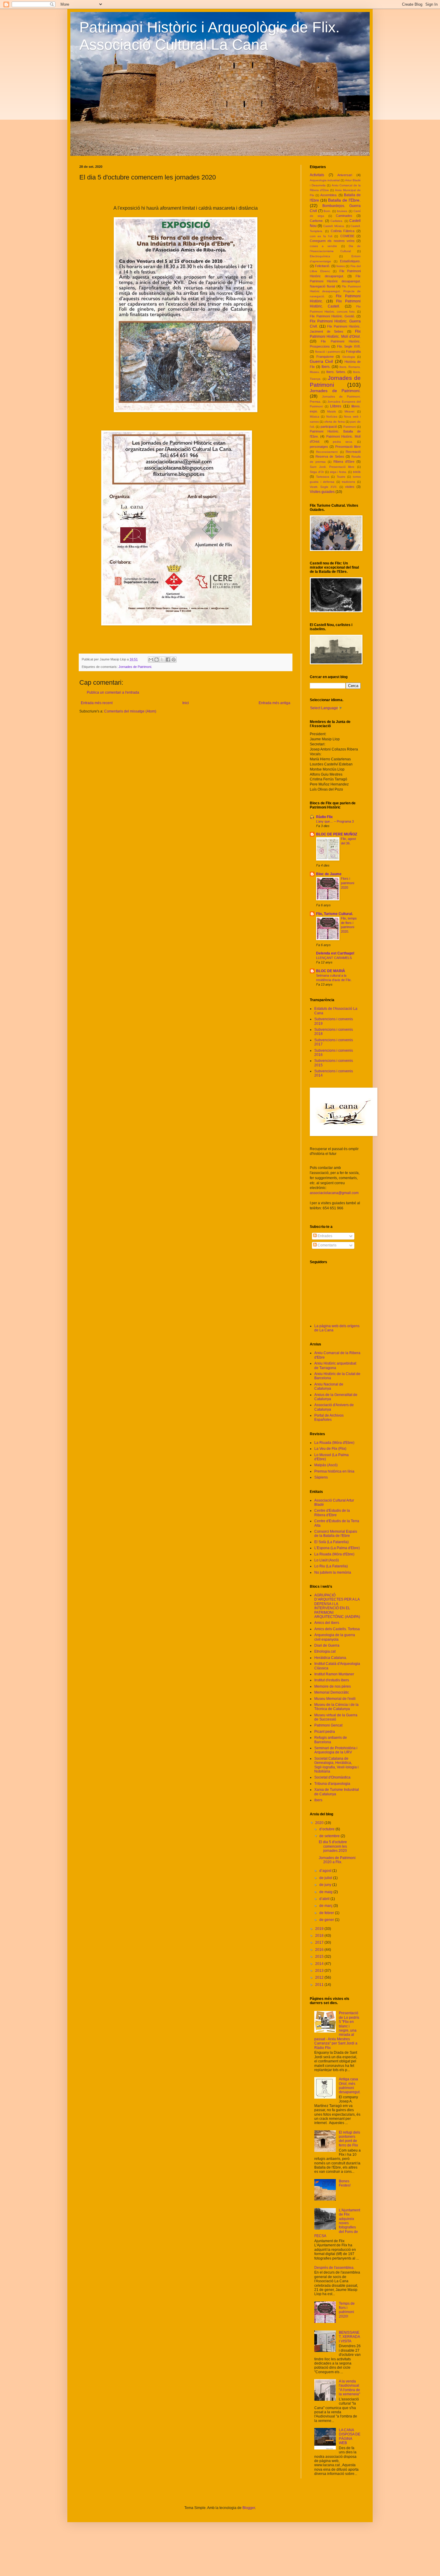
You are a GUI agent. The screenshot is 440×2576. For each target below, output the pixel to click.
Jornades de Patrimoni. (135, 667)
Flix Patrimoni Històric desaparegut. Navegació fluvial (335, 281)
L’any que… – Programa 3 (335, 821)
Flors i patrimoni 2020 (348, 883)
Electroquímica (320, 256)
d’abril (325, 1899)
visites (350, 487)
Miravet (349, 411)
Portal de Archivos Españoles (329, 1418)
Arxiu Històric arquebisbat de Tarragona (335, 1365)
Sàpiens (321, 1477)
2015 (320, 1957)
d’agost (326, 1871)
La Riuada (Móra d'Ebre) (334, 1443)
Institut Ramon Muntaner (334, 1674)
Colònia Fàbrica (343, 231)
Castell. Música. (334, 226)
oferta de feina (334, 422)
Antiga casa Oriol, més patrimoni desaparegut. (350, 2086)
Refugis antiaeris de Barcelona (331, 1740)
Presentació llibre (348, 447)
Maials (331, 411)
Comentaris (327, 1245)
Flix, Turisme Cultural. (334, 914)
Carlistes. (337, 221)
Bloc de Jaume (329, 874)
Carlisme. (317, 221)
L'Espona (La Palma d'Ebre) (337, 1548)
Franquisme (325, 357)
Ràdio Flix (324, 817)
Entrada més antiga (274, 703)
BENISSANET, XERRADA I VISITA (349, 2337)
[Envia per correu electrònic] (151, 660)
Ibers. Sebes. (336, 372)
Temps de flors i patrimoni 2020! (347, 2310)
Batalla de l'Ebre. (344, 200)
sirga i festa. (339, 472)
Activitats (317, 175)
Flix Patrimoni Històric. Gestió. (332, 316)
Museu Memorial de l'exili (335, 1699)
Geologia (349, 357)
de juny (326, 1885)
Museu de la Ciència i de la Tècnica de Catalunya (336, 1707)
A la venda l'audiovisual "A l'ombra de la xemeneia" (349, 2388)
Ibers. (326, 367)
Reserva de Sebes (330, 456)
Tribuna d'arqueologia (332, 1784)
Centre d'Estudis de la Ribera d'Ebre (332, 1513)
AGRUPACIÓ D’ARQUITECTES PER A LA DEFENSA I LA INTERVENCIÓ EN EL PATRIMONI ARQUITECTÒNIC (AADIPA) (337, 1606)
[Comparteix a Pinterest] (174, 660)
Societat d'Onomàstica (332, 1777)
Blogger (249, 2508)
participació (329, 427)
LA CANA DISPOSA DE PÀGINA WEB (350, 2436)
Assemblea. (329, 195)
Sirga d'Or (317, 472)
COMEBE (347, 236)
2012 (320, 1977)
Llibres (336, 406)
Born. (327, 211)
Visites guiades (322, 492)
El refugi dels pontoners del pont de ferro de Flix (349, 2139)
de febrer (327, 1913)
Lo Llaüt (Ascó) (327, 1560)
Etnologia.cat (325, 1651)
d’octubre (327, 1829)
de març (326, 1906)
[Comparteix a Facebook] (168, 660)
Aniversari (345, 175)
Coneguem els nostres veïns (332, 241)
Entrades (324, 1236)
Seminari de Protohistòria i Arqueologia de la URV (336, 1750)
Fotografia (353, 351)
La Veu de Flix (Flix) (330, 1449)
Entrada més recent (97, 703)
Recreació (353, 452)
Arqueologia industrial (325, 180)
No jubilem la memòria (333, 1572)
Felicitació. (323, 266)
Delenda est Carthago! (335, 953)
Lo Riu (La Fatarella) (331, 1566)
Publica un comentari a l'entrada (113, 692)
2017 (320, 1942)
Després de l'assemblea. (334, 2268)
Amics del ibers (327, 1623)
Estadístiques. (350, 261)
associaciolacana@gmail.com (334, 1193)
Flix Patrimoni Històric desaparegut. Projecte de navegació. (335, 291)
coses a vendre (323, 246)
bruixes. (342, 211)
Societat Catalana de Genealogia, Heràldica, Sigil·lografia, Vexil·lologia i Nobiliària (336, 1765)
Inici (186, 703)
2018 (320, 1936)
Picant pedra (325, 1732)
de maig (326, 1892)
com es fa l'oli (321, 236)
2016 (320, 1950)
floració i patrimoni (328, 352)
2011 (320, 1985)
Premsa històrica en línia (334, 1471)
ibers (318, 1800)
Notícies (332, 417)
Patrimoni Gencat (328, 1725)
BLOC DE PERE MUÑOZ (337, 834)
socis (357, 472)
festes (341, 266)
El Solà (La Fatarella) (331, 1542)
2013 (320, 1971)
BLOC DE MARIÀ (331, 971)
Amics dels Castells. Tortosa (337, 1629)
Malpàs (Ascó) (326, 1465)
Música (315, 417)
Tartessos (323, 477)
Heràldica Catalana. (331, 1658)
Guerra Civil (321, 361)
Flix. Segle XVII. (349, 346)
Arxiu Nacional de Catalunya (329, 1386)
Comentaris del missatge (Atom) (130, 711)
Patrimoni (350, 427)
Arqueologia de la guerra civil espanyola (335, 1637)
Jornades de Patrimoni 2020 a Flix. (337, 1860)
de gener (327, 1920)
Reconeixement (327, 452)
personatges (319, 447)
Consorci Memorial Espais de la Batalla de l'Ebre (336, 1534)
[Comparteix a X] (162, 660)
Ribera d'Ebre (344, 462)
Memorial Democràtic (332, 1692)
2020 (320, 1823)
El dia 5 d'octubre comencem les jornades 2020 (333, 1846)
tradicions (348, 482)
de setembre (330, 1836)
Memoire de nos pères (333, 1686)
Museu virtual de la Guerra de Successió (336, 1717)
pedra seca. (343, 442)
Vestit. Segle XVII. (324, 487)
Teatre (341, 477)
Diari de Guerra (327, 1645)
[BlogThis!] (157, 660)
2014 (320, 1964)
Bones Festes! (345, 2183)
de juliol (326, 1878)
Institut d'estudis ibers (332, 1680)
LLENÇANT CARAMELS (334, 958)
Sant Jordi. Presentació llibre (332, 467)
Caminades (344, 216)
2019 (320, 1929)
